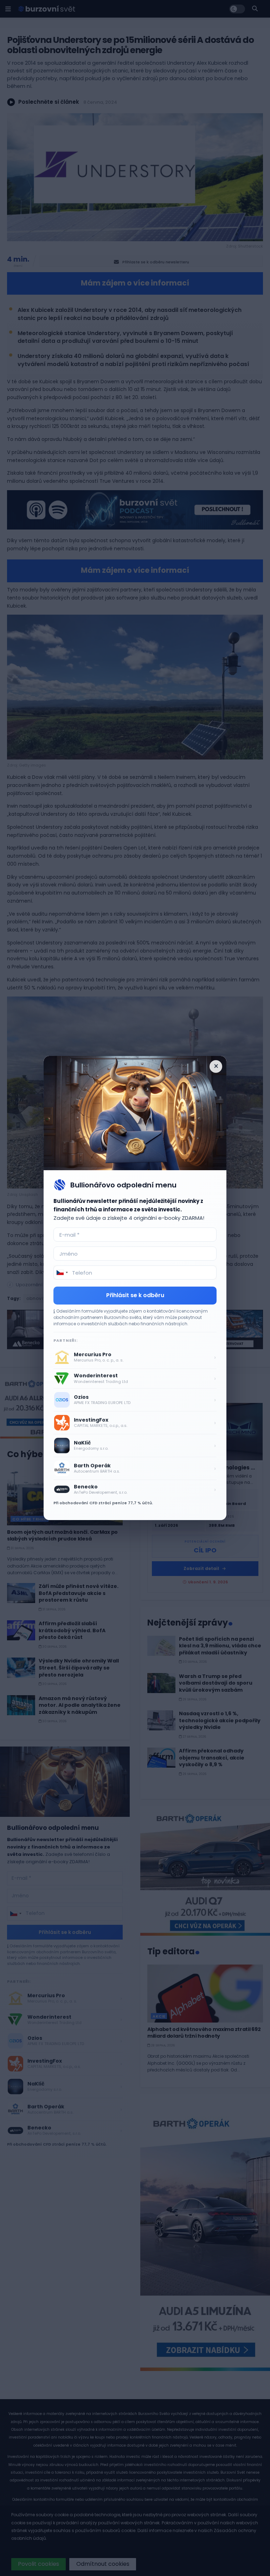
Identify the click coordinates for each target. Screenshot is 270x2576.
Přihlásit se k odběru (135, 1295)
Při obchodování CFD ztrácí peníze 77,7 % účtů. (103, 1503)
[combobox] (62, 1273)
